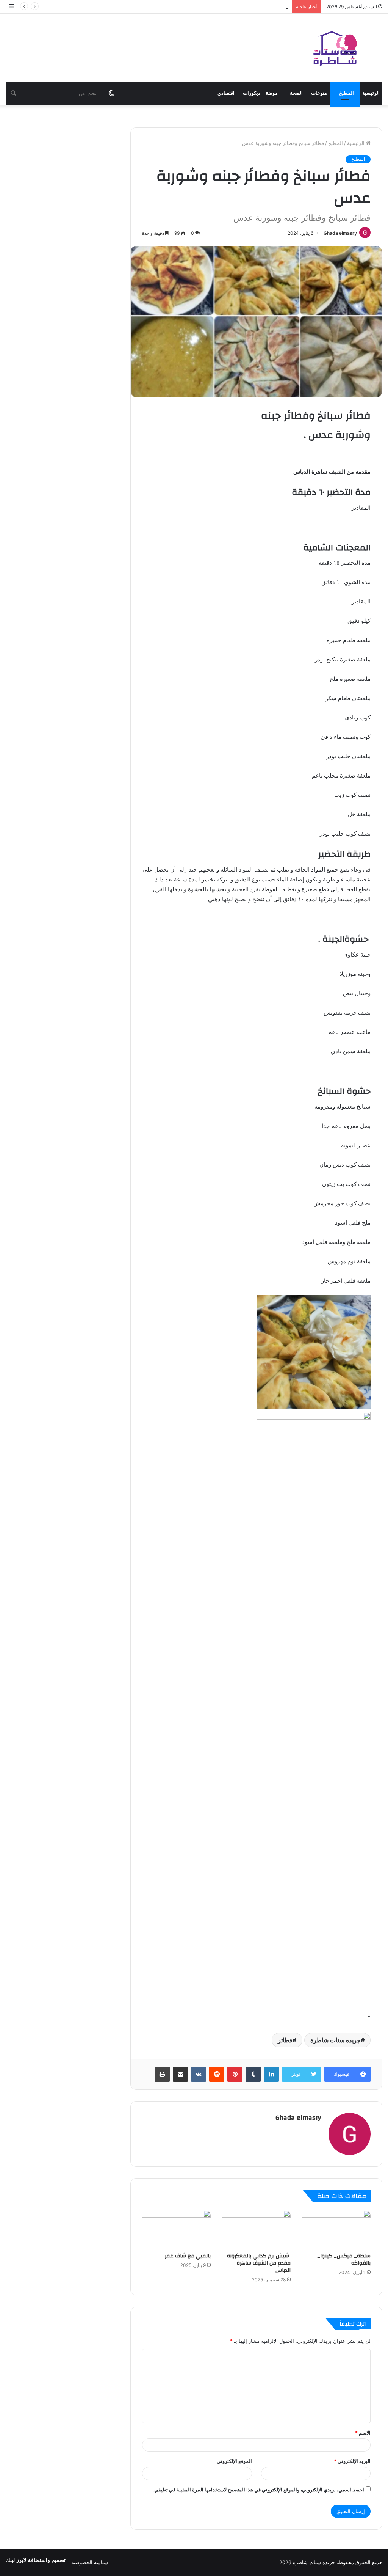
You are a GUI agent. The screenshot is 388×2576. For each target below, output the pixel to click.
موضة (272, 93)
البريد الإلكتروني (352, 2461)
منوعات (319, 93)
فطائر (285, 2040)
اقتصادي (226, 93)
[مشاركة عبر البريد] (180, 2074)
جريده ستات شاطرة (336, 2040)
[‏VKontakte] (199, 2074)
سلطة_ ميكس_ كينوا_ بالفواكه (344, 2259)
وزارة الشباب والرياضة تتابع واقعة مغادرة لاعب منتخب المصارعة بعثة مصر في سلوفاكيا (198, 6)
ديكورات (252, 93)
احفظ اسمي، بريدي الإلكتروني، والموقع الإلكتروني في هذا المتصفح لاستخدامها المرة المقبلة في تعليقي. (258, 2490)
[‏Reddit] (217, 2074)
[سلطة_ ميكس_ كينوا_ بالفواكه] (336, 2229)
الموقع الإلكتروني (234, 2461)
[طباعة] (162, 2074)
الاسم (363, 2433)
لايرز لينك (17, 2560)
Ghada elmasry (340, 233)
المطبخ (347, 93)
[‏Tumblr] (253, 2074)
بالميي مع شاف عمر (188, 2256)
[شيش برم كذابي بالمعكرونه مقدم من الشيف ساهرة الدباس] (256, 2229)
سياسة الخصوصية (90, 2562)
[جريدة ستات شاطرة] (335, 48)
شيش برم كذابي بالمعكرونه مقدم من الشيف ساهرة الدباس (259, 2263)
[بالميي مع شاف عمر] (176, 2229)
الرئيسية (371, 93)
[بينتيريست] (235, 2074)
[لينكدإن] (271, 2074)
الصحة (296, 93)
